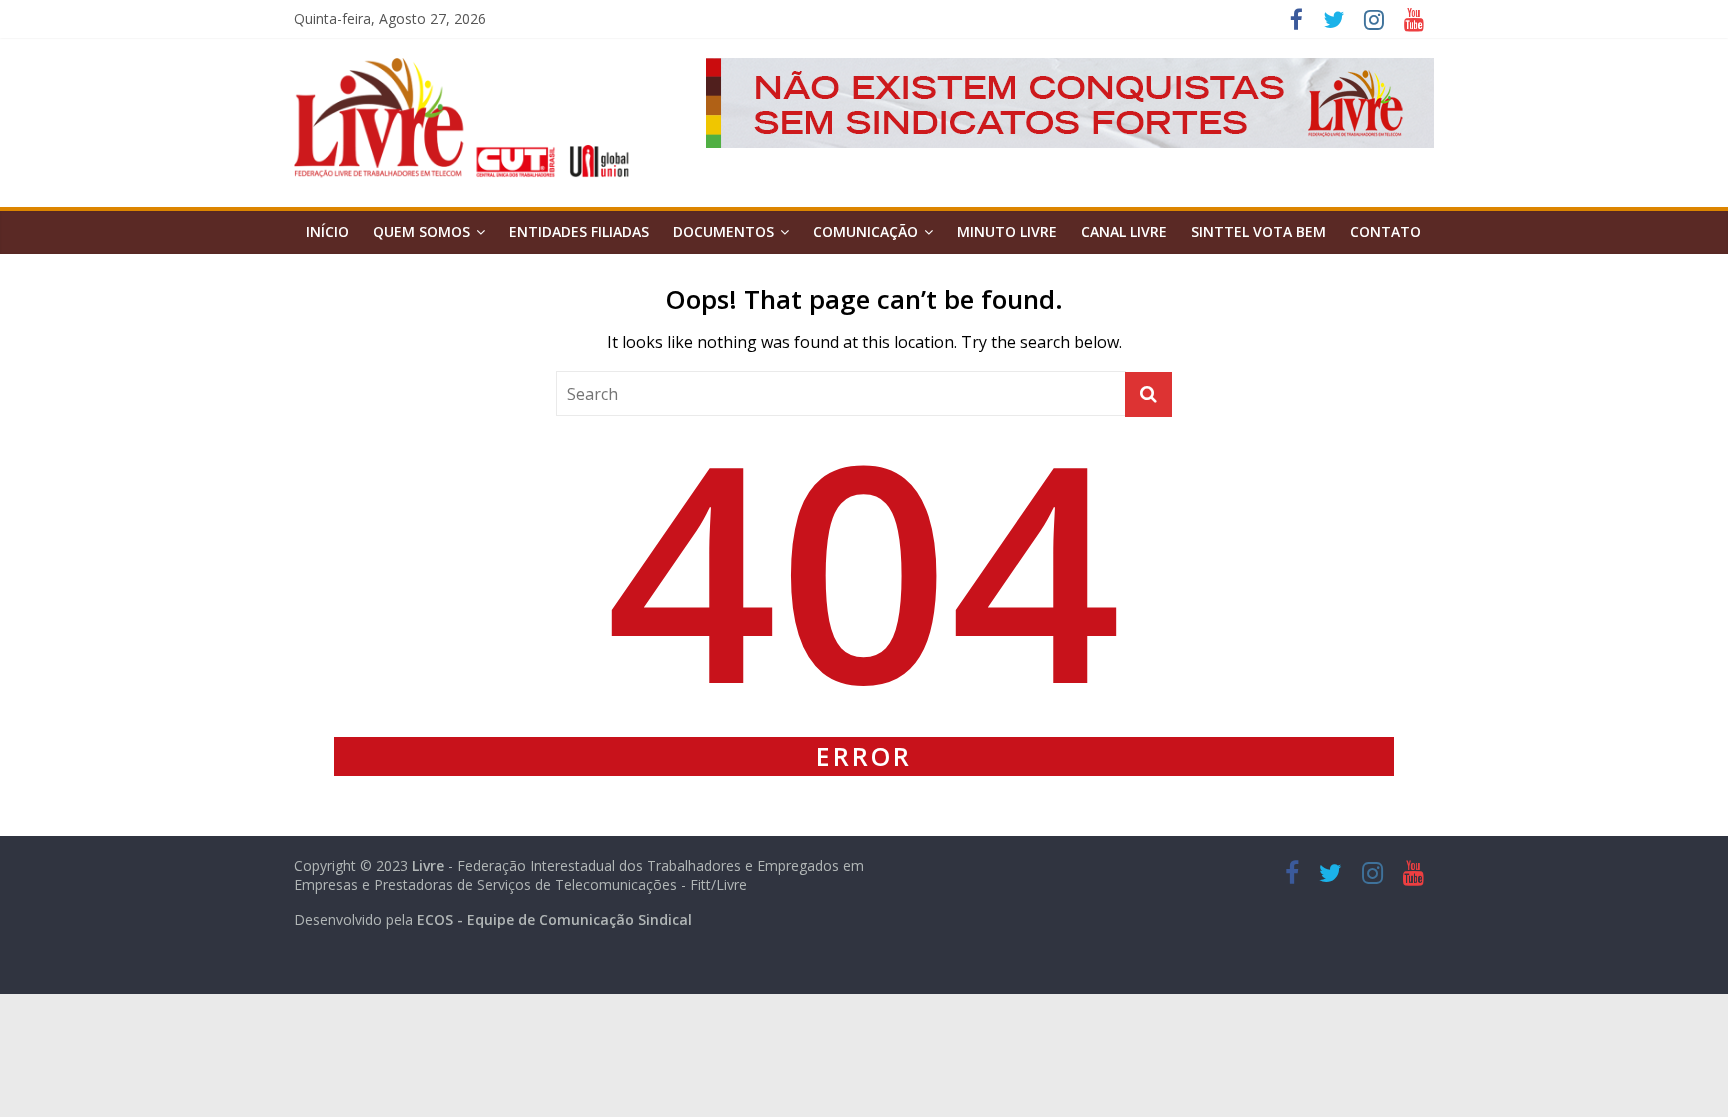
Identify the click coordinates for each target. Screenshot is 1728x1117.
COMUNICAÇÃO (865, 231)
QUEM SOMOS (421, 231)
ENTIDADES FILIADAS (579, 231)
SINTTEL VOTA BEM (1258, 231)
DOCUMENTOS (723, 231)
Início (327, 231)
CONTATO (1385, 231)
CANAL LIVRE (1124, 231)
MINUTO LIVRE (1007, 231)
